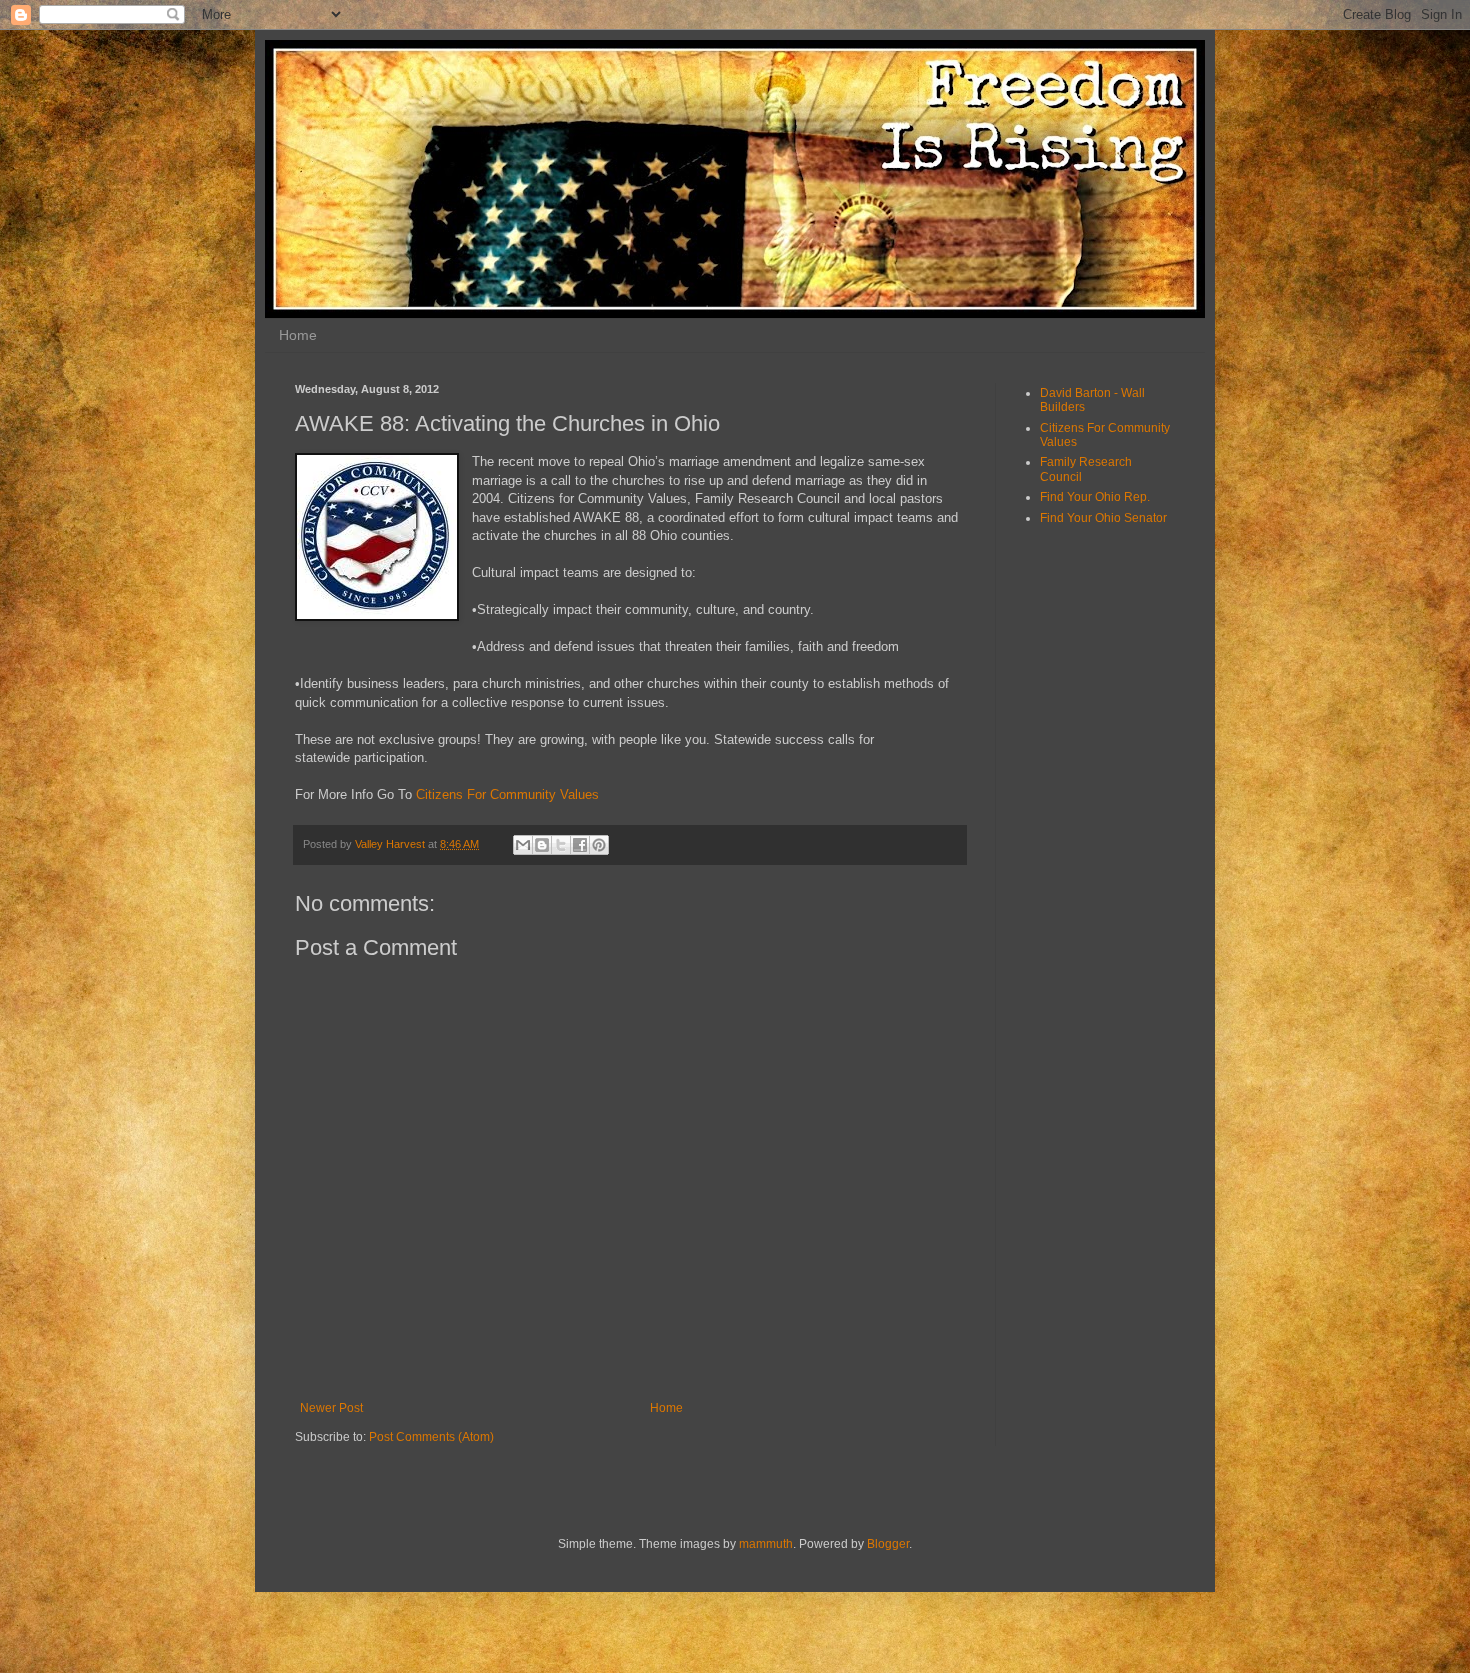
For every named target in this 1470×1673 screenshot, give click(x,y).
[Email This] (523, 845)
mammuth (766, 1544)
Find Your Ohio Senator (1103, 518)
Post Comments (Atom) (431, 1437)
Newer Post (331, 1408)
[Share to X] (561, 845)
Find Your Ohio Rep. (1095, 497)
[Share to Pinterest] (599, 845)
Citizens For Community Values (507, 794)
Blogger (888, 1544)
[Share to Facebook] (580, 845)
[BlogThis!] (542, 845)
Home (298, 335)
